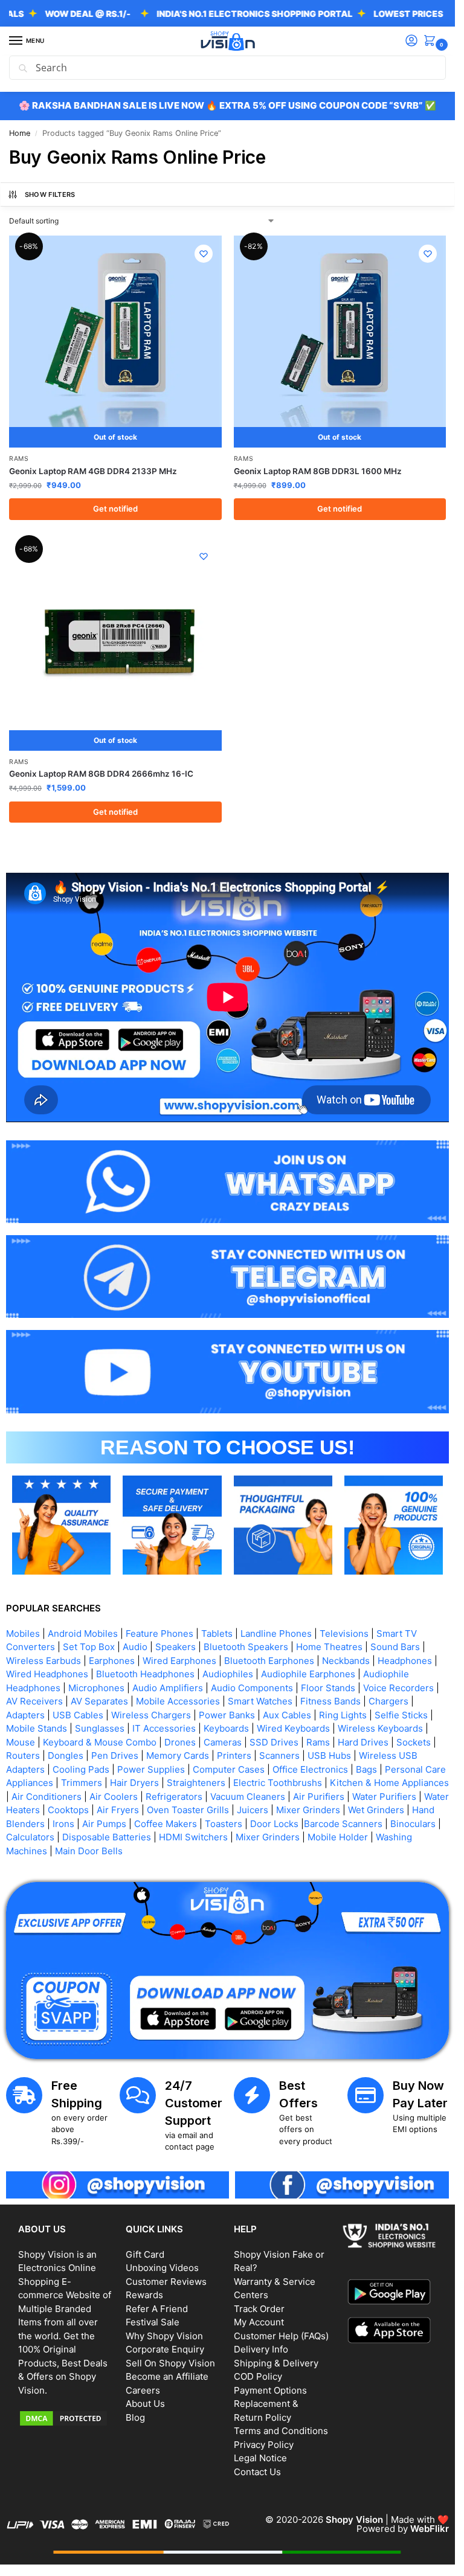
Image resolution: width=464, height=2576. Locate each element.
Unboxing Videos (162, 2268)
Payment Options (270, 2390)
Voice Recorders (398, 1688)
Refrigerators (174, 1797)
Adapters (25, 1715)
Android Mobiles (83, 1633)
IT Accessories (164, 1728)
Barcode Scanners (343, 1824)
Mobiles (23, 1633)
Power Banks (227, 1715)
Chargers (388, 1701)
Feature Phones (159, 1633)
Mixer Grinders (308, 1810)
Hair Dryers (134, 1783)
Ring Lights (343, 1715)
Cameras (223, 1742)
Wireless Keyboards (380, 1728)
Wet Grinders (376, 1810)
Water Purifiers (384, 1797)
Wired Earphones (179, 1661)
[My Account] (411, 41)
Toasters (224, 1824)
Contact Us (257, 2472)
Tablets (217, 1633)
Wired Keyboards (293, 1728)
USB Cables (78, 1715)
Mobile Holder (338, 1837)
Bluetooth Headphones (145, 1674)
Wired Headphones (47, 1674)
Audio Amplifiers (168, 1688)
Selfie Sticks (401, 1715)
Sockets (414, 1742)
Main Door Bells (90, 1851)
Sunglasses (100, 1728)
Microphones (96, 1688)
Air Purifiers (319, 1797)
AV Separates (99, 1701)
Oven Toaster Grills (188, 1810)
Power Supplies (151, 1769)
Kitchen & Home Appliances (389, 1783)
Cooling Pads (81, 1769)
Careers (143, 2390)
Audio (135, 1647)
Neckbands (346, 1661)
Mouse (21, 1742)
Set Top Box (89, 1647)
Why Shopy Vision (164, 2336)
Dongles (66, 1755)
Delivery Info (261, 2349)
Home (20, 133)
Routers (23, 1755)
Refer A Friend (157, 2309)
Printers (234, 1755)
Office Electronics (310, 1769)
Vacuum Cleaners (248, 1797)
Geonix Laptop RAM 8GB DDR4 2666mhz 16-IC (101, 774)
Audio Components (252, 1688)
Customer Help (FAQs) (281, 2336)
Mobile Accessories (178, 1701)
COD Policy (258, 2376)
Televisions (344, 1633)
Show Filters (50, 194)
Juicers (253, 1810)
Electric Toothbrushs (278, 1783)
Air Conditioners (47, 1797)
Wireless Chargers (151, 1715)
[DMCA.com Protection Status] (66, 2418)
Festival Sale (153, 2322)
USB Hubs (329, 1755)
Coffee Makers (166, 1824)
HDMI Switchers (193, 1837)
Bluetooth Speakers (246, 1647)
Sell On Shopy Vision (170, 2363)
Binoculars (413, 1824)
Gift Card (145, 2254)
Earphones (112, 1661)
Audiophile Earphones (308, 1674)
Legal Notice (260, 2458)
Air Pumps (104, 1824)
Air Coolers (114, 1797)
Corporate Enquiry (165, 2349)
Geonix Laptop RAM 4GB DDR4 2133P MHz (93, 471)
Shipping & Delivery (276, 2363)
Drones (180, 1742)
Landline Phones (276, 1633)
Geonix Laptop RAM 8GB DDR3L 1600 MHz (318, 471)
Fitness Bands (330, 1701)
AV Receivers (34, 1701)
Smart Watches (260, 1701)
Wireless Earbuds (43, 1661)
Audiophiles (228, 1674)
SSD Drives (274, 1742)
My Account (259, 2322)
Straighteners (196, 1783)
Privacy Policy (264, 2445)
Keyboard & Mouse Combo (100, 1742)
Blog (135, 2417)
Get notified (115, 509)
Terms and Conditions (281, 2431)
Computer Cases (229, 1769)
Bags (366, 1769)
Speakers (176, 1647)
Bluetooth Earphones (269, 1661)
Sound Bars (395, 1647)
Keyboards (226, 1728)
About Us (145, 2404)
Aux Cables (287, 1715)
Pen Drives (115, 1755)
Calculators (30, 1837)
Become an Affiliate (167, 2376)
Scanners (279, 1755)
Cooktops (68, 1810)
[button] (432, 41)
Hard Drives (363, 1742)
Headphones (405, 1661)
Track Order (259, 2309)
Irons (63, 1824)
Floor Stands (328, 1688)
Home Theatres (329, 1647)
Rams (19, 459)
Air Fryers (118, 1810)
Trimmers (82, 1783)
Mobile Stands (37, 1728)
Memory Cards (178, 1755)
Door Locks (274, 1824)
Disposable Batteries (107, 1837)
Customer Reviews (166, 2282)
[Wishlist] (204, 254)
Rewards (144, 2295)
